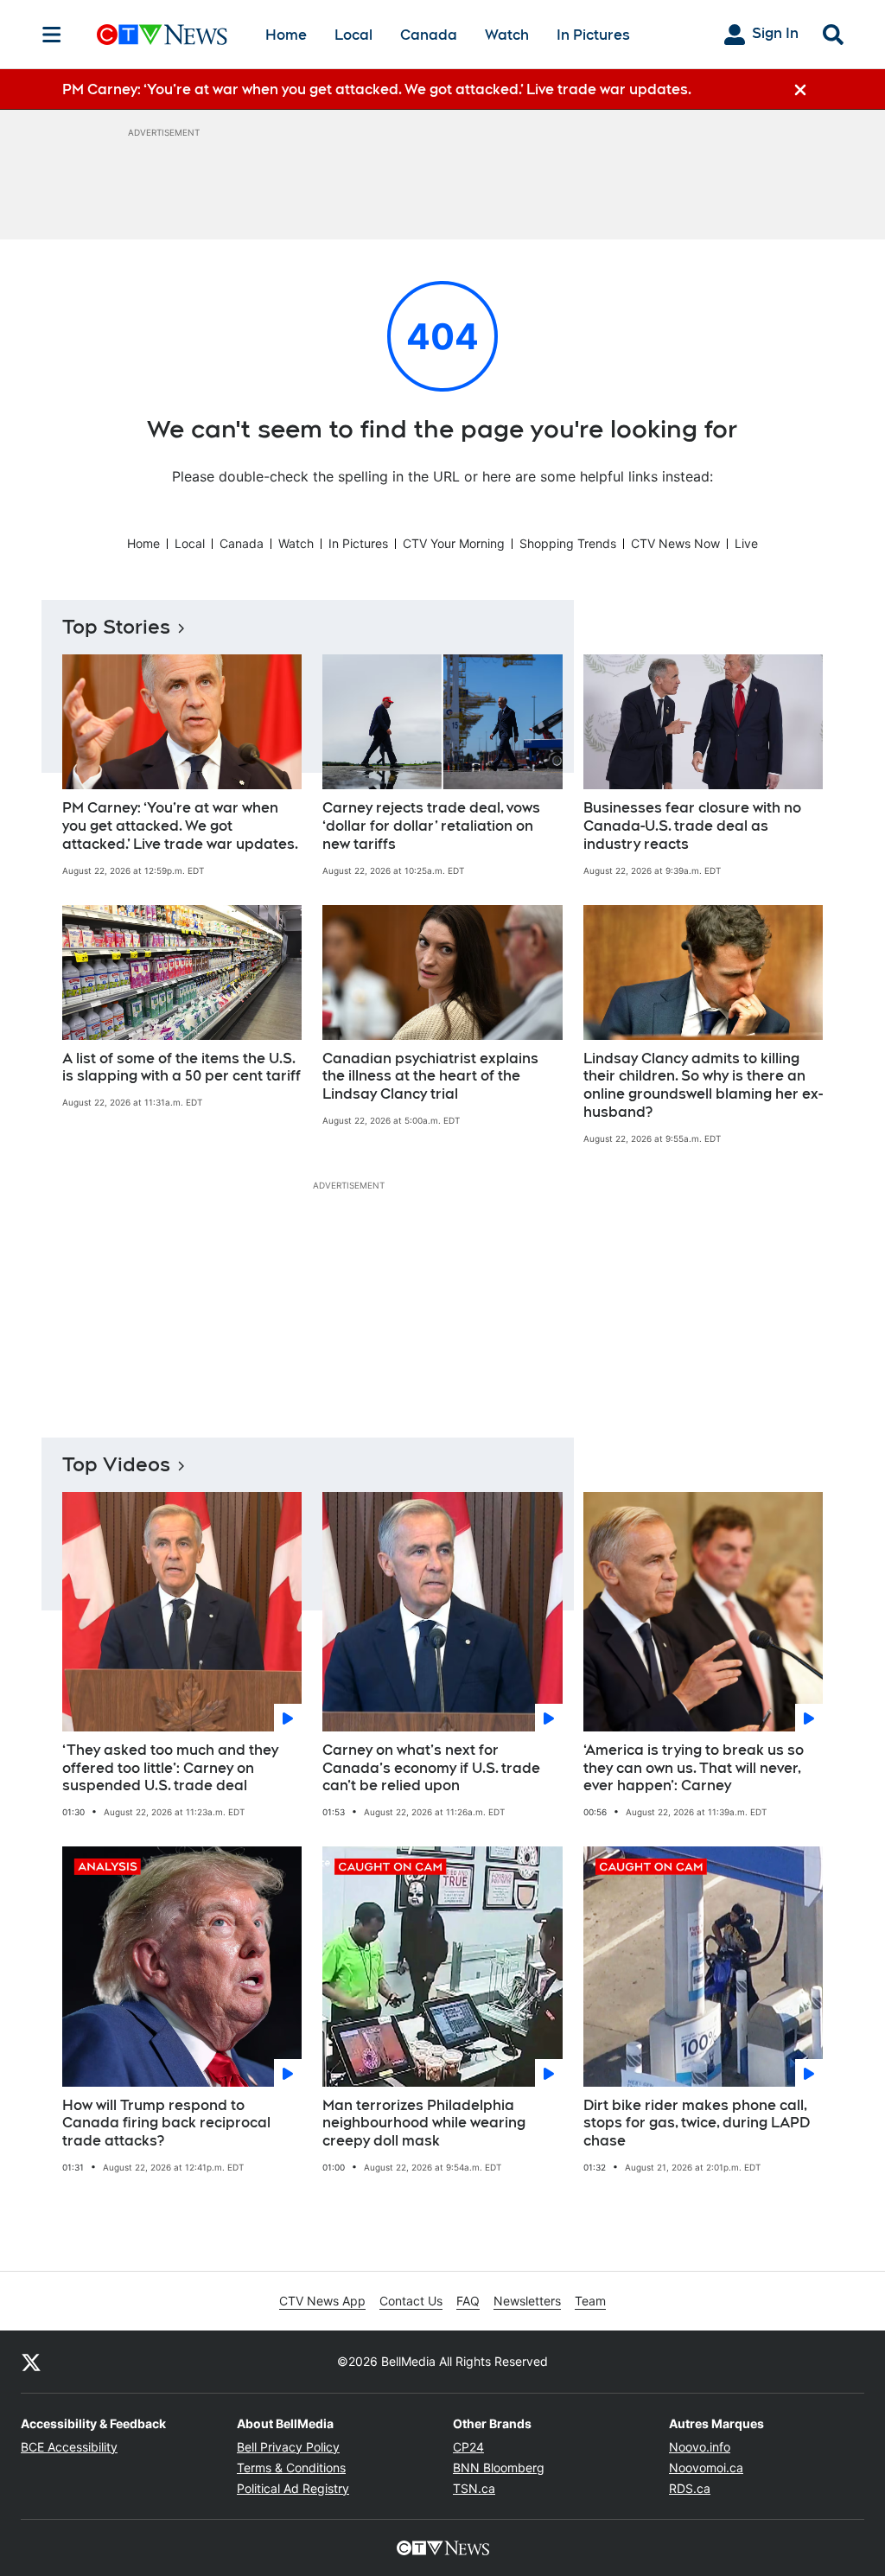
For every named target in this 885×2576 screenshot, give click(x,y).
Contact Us (411, 2301)
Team (590, 2301)
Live (746, 543)
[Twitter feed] (31, 2362)
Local (353, 35)
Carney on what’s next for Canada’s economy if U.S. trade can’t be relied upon (431, 1768)
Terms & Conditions (291, 2468)
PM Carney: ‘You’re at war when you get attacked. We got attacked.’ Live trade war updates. (180, 826)
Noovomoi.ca (706, 2468)
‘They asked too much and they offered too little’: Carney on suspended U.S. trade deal (170, 1768)
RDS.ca (690, 2488)
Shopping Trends (568, 543)
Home (286, 35)
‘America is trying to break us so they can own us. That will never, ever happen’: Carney (694, 1768)
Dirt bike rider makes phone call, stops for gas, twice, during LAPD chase (697, 2123)
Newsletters (527, 2301)
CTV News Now (675, 543)
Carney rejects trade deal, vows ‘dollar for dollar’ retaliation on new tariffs (431, 826)
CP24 (468, 2447)
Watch (507, 35)
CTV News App (322, 2301)
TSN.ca (474, 2488)
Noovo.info (700, 2447)
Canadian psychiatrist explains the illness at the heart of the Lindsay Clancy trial (430, 1077)
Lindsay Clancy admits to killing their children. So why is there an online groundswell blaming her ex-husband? (703, 1085)
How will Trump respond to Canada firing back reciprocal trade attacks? (166, 2123)
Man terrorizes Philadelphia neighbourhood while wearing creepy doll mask (424, 2123)
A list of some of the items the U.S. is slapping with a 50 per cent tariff (181, 1068)
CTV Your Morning (454, 543)
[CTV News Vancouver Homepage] (162, 35)
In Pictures (593, 35)
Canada (429, 35)
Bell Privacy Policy (288, 2447)
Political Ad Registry (293, 2488)
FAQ (468, 2301)
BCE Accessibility (69, 2447)
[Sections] (52, 35)
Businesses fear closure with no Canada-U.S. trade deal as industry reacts (692, 826)
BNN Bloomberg (499, 2468)
